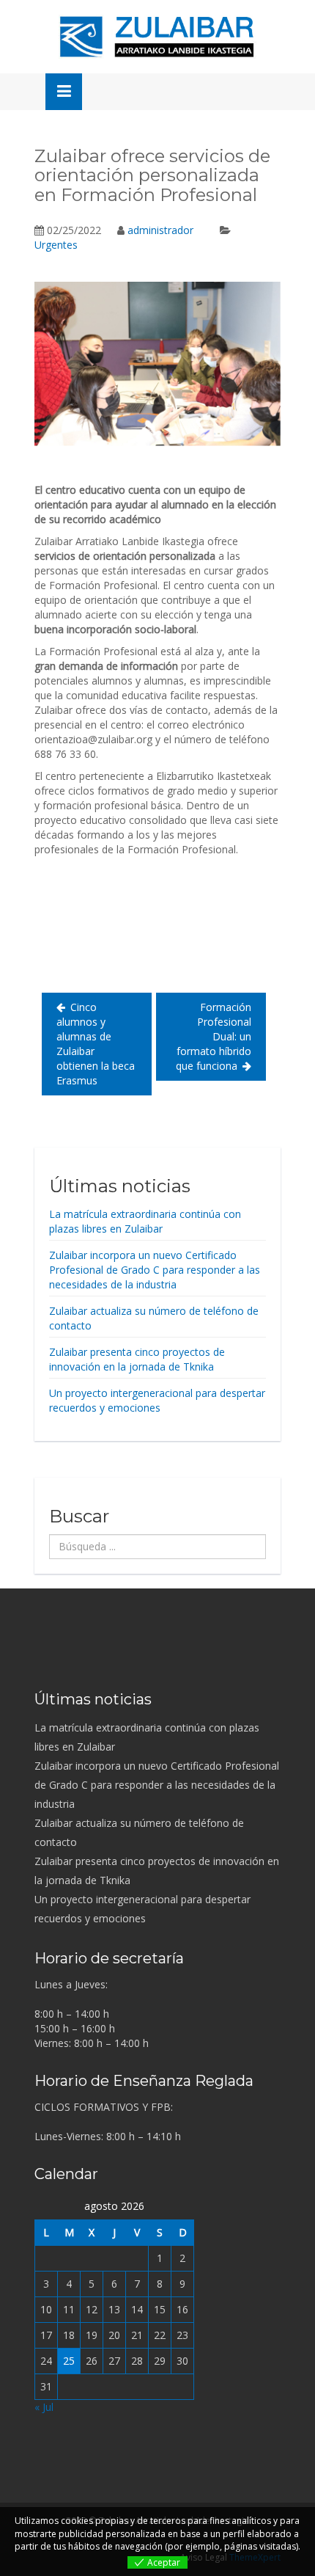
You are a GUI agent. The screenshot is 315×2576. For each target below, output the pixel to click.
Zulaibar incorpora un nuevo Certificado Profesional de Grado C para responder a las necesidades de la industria (155, 1270)
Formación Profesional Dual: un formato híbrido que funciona (214, 1036)
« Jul (44, 2407)
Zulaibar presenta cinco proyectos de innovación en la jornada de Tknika (137, 1359)
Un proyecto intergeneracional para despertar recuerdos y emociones (157, 1400)
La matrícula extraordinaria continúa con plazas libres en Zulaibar (145, 1221)
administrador (160, 230)
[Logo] (157, 37)
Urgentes (56, 245)
